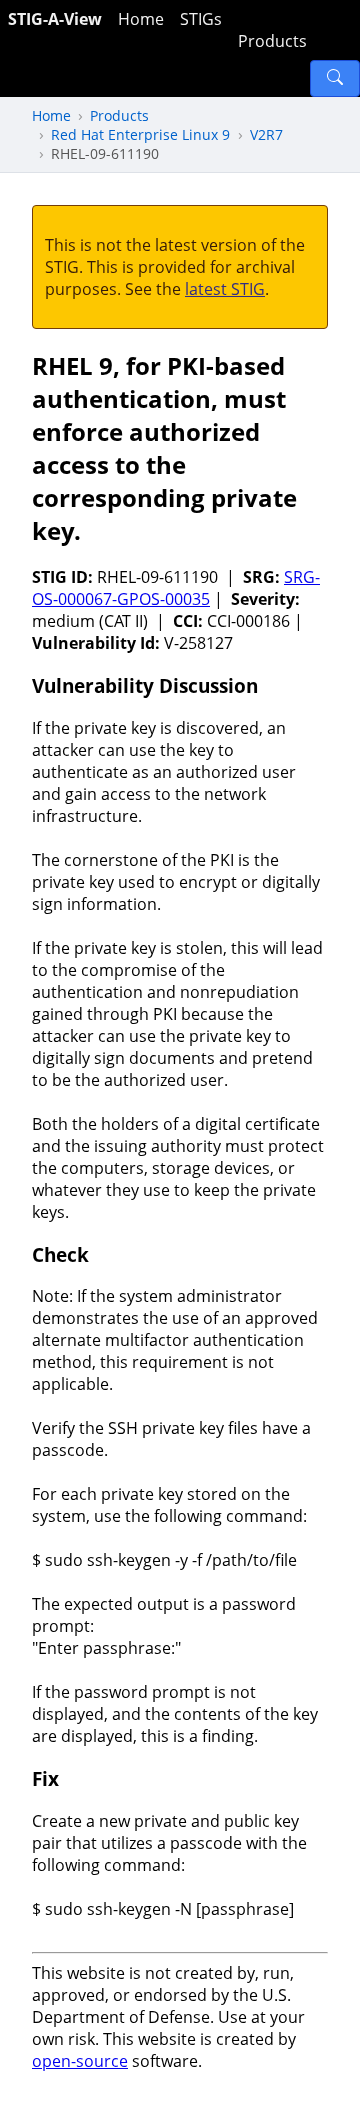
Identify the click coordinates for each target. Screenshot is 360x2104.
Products (272, 41)
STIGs (201, 19)
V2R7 (266, 134)
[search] (335, 78)
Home (141, 19)
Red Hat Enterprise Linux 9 (140, 134)
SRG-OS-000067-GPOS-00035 (176, 588)
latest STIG (225, 289)
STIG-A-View (55, 19)
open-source (80, 2061)
